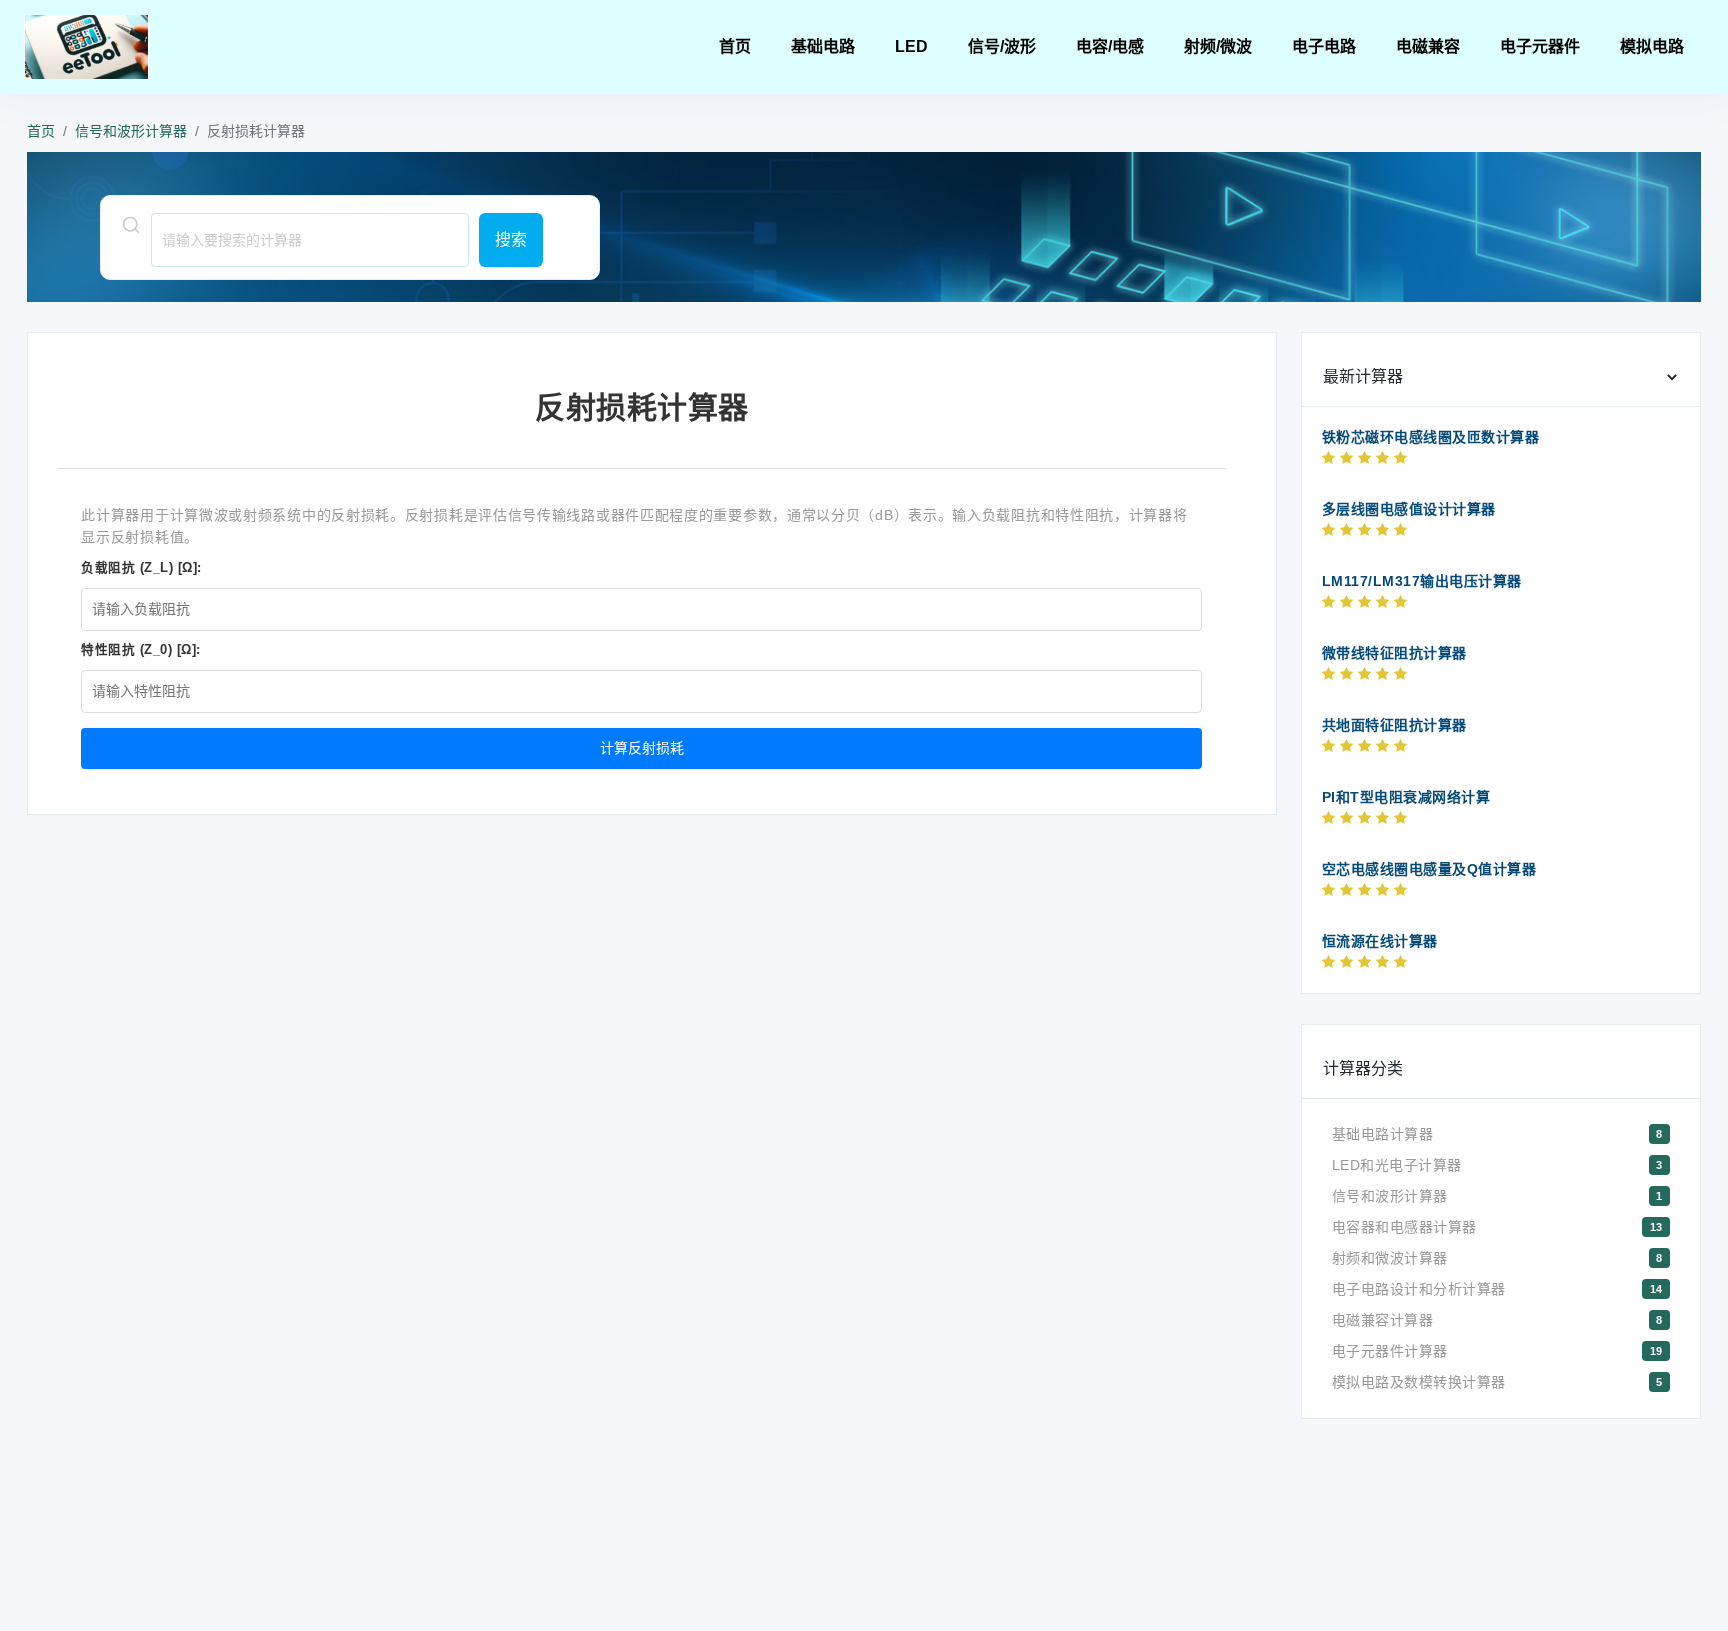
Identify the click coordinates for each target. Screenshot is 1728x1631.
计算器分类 (1363, 1068)
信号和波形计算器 (131, 131)
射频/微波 (1218, 46)
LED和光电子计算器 (1397, 1165)
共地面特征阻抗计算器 (1394, 725)
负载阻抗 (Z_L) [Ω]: (141, 568)
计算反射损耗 (642, 748)
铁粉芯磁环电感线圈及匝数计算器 (1431, 437)
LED (911, 46)
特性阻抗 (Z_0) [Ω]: (141, 650)
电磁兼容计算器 (1383, 1320)
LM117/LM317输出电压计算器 (1422, 581)
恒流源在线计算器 (1380, 941)
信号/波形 (1002, 46)
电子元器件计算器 (1390, 1351)
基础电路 (823, 46)
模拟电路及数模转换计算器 (1419, 1382)
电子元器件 (1540, 46)
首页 (735, 46)
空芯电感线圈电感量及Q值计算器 (1429, 869)
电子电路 (1324, 46)
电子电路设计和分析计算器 (1419, 1289)
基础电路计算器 (1383, 1134)
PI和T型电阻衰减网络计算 (1406, 797)
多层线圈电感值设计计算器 (1409, 509)
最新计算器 (1363, 376)
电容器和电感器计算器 (1404, 1227)
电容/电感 (1110, 46)
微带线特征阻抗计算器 (1394, 653)
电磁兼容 (1428, 46)
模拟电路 (1652, 46)
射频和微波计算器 (1390, 1258)
